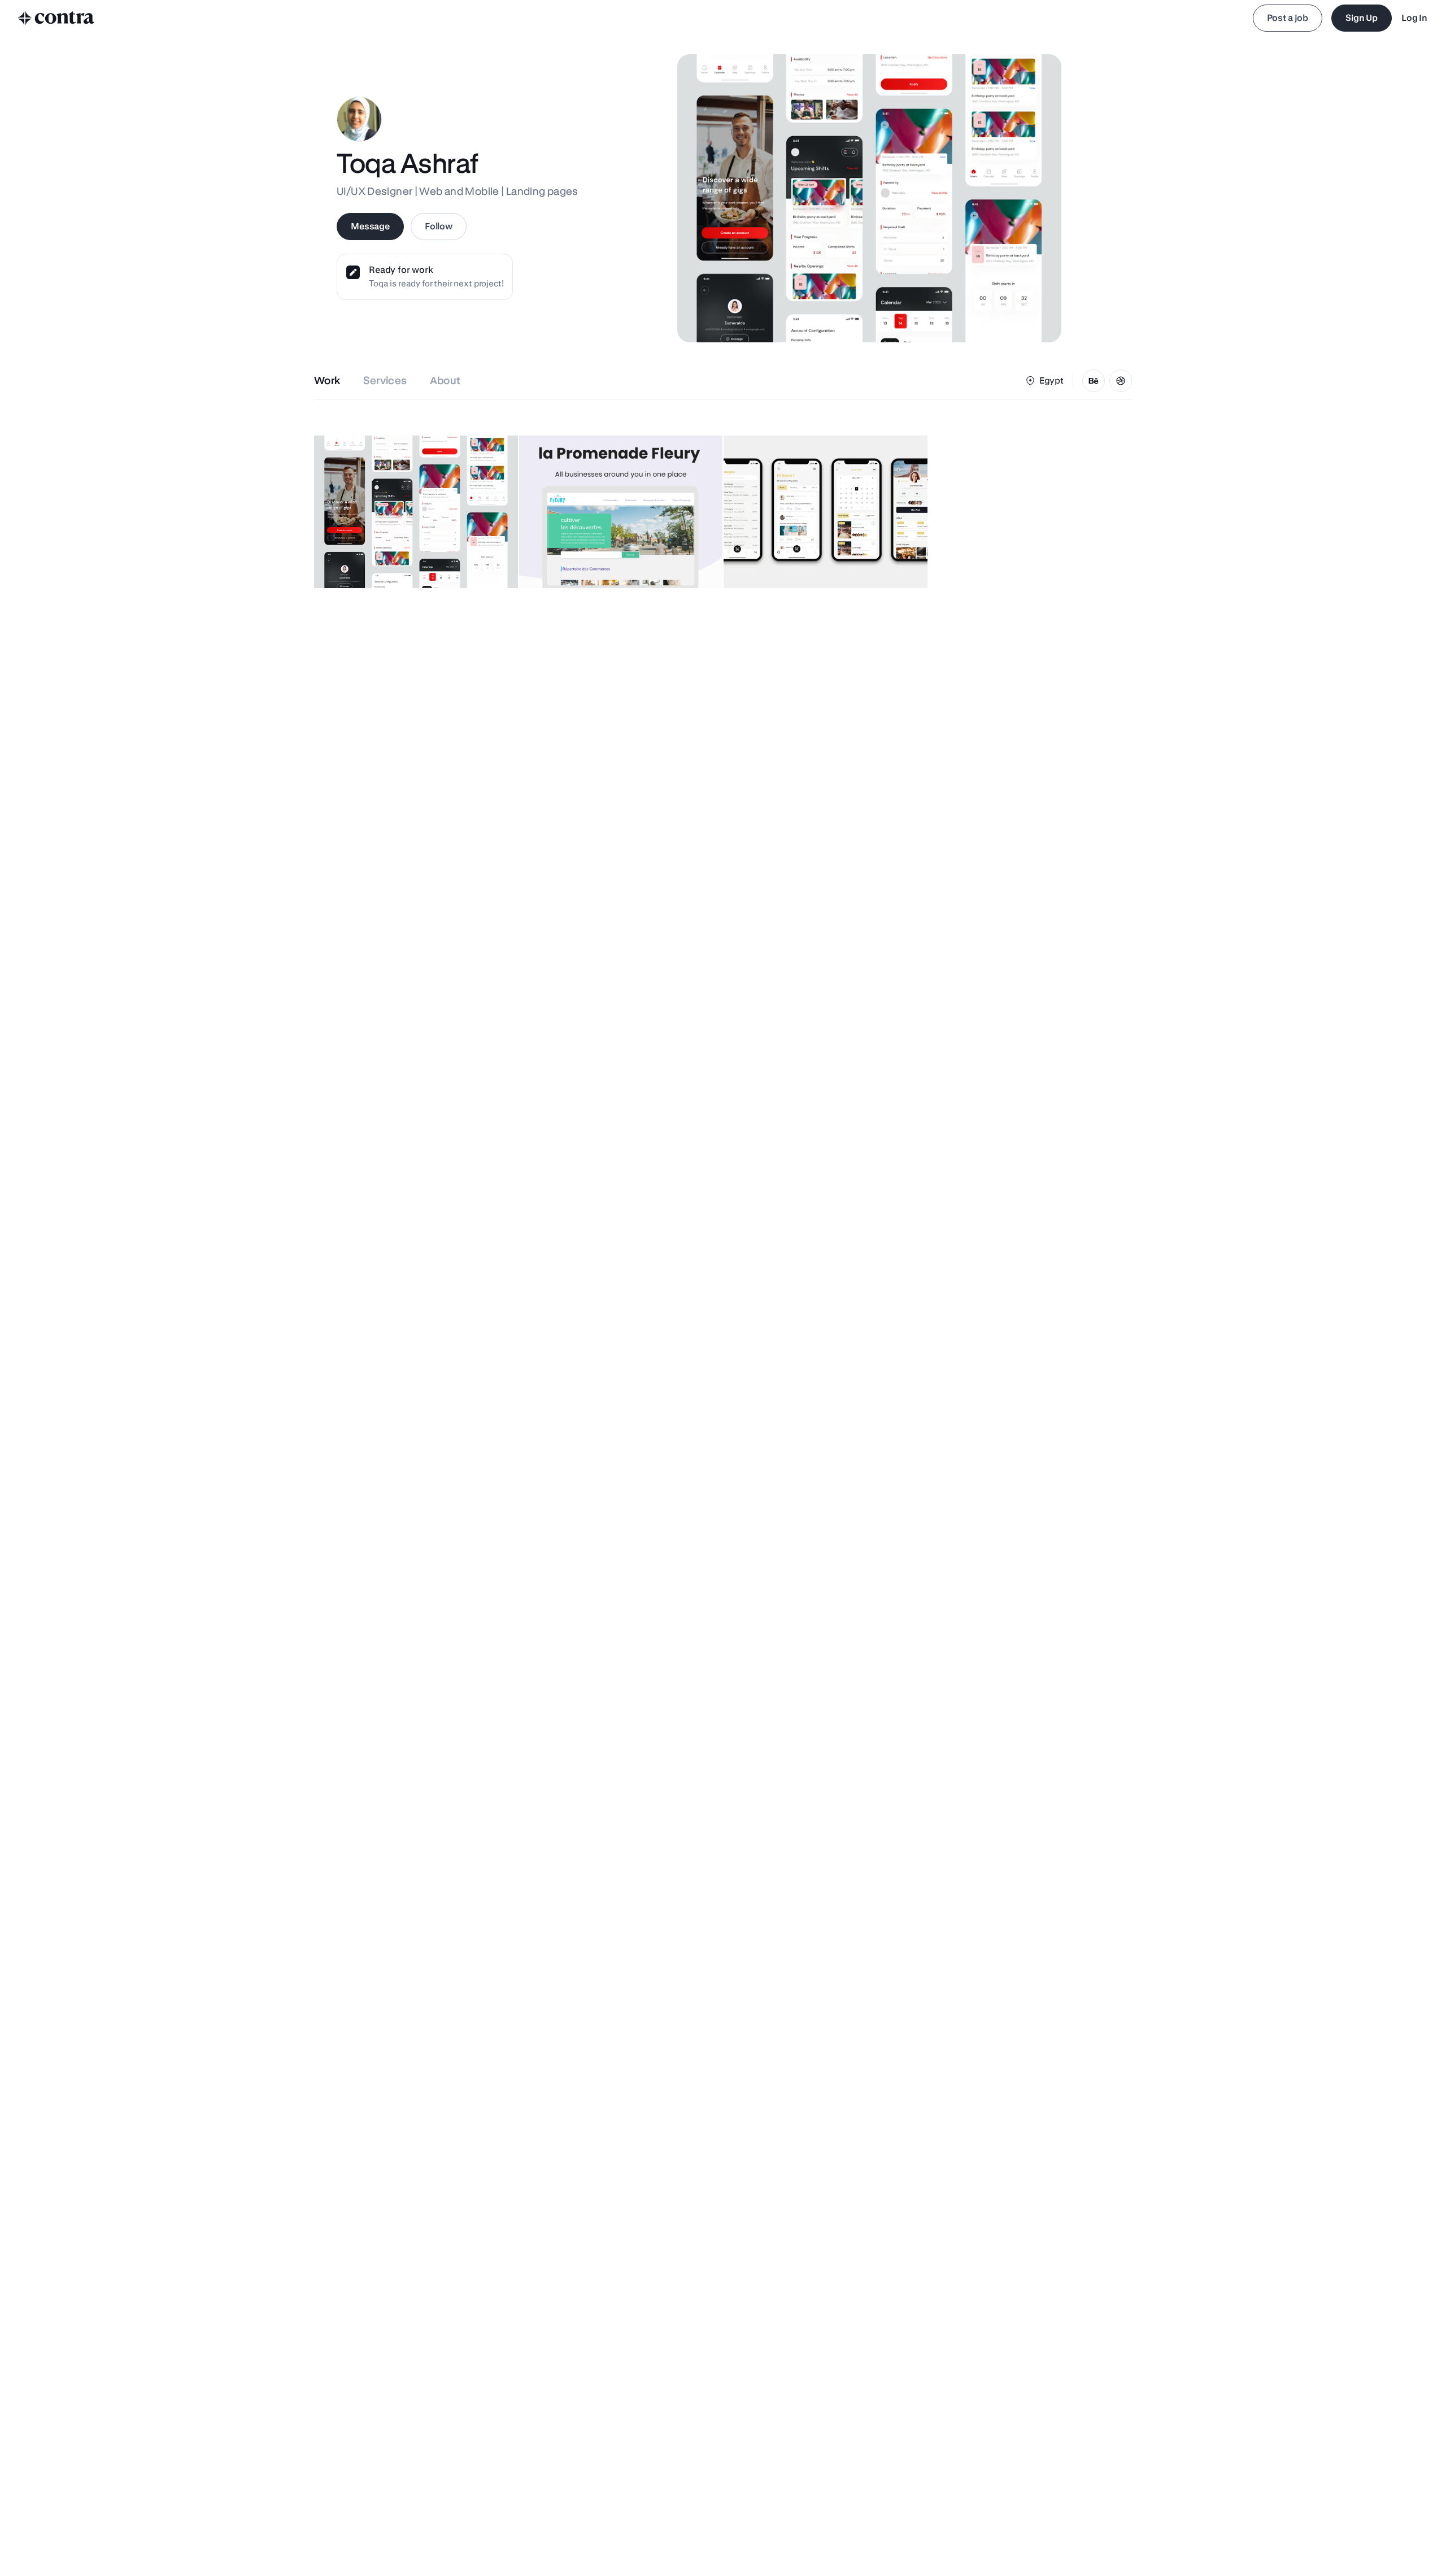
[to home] (56, 18)
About (445, 380)
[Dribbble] (1121, 381)
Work (327, 380)
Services (385, 380)
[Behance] (1094, 381)
